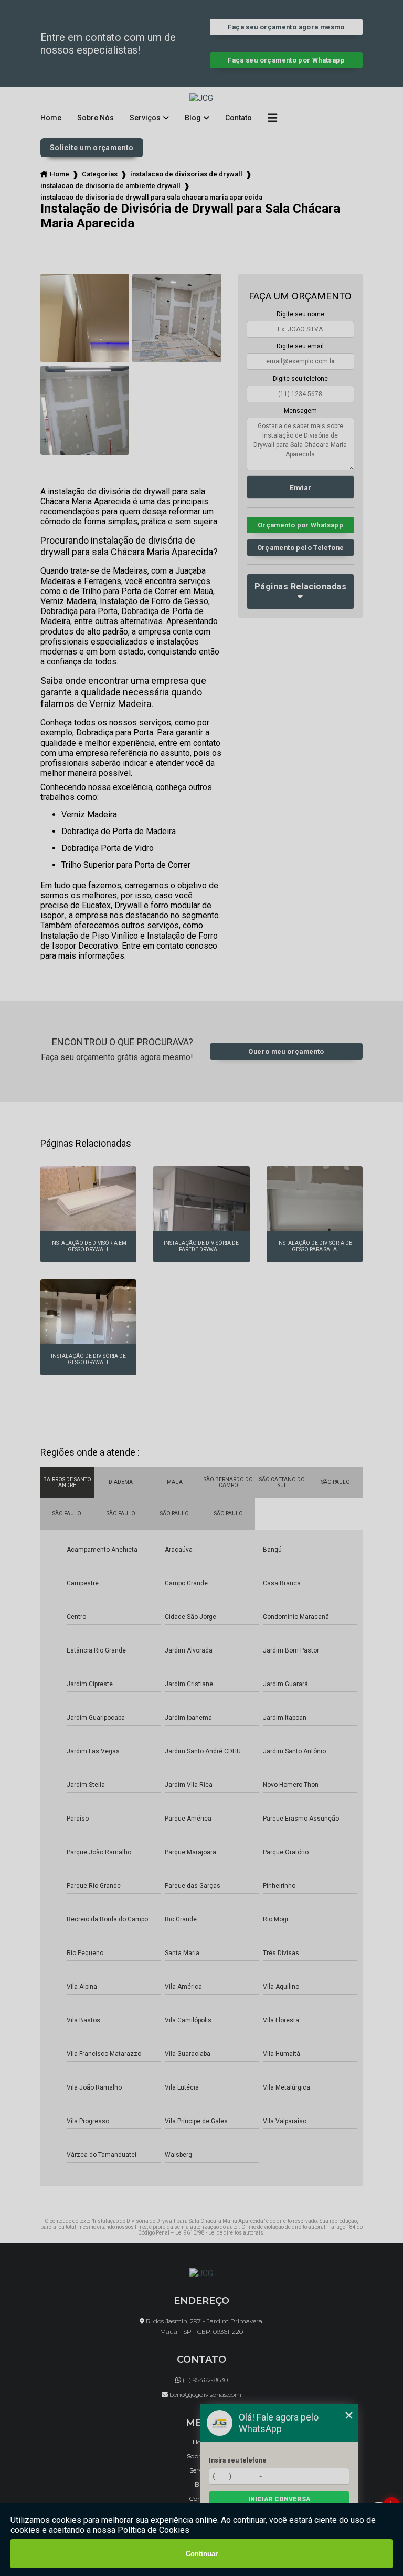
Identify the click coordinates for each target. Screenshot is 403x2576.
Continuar (202, 2554)
